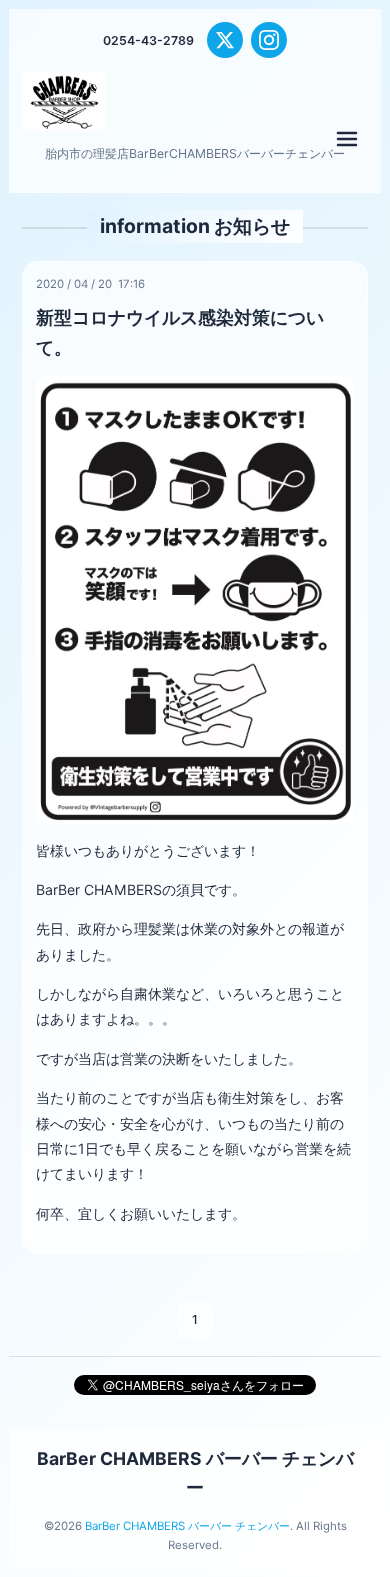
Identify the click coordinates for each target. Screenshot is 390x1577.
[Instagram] (269, 40)
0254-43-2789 (148, 40)
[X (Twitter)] (225, 40)
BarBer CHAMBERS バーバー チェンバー (187, 1526)
